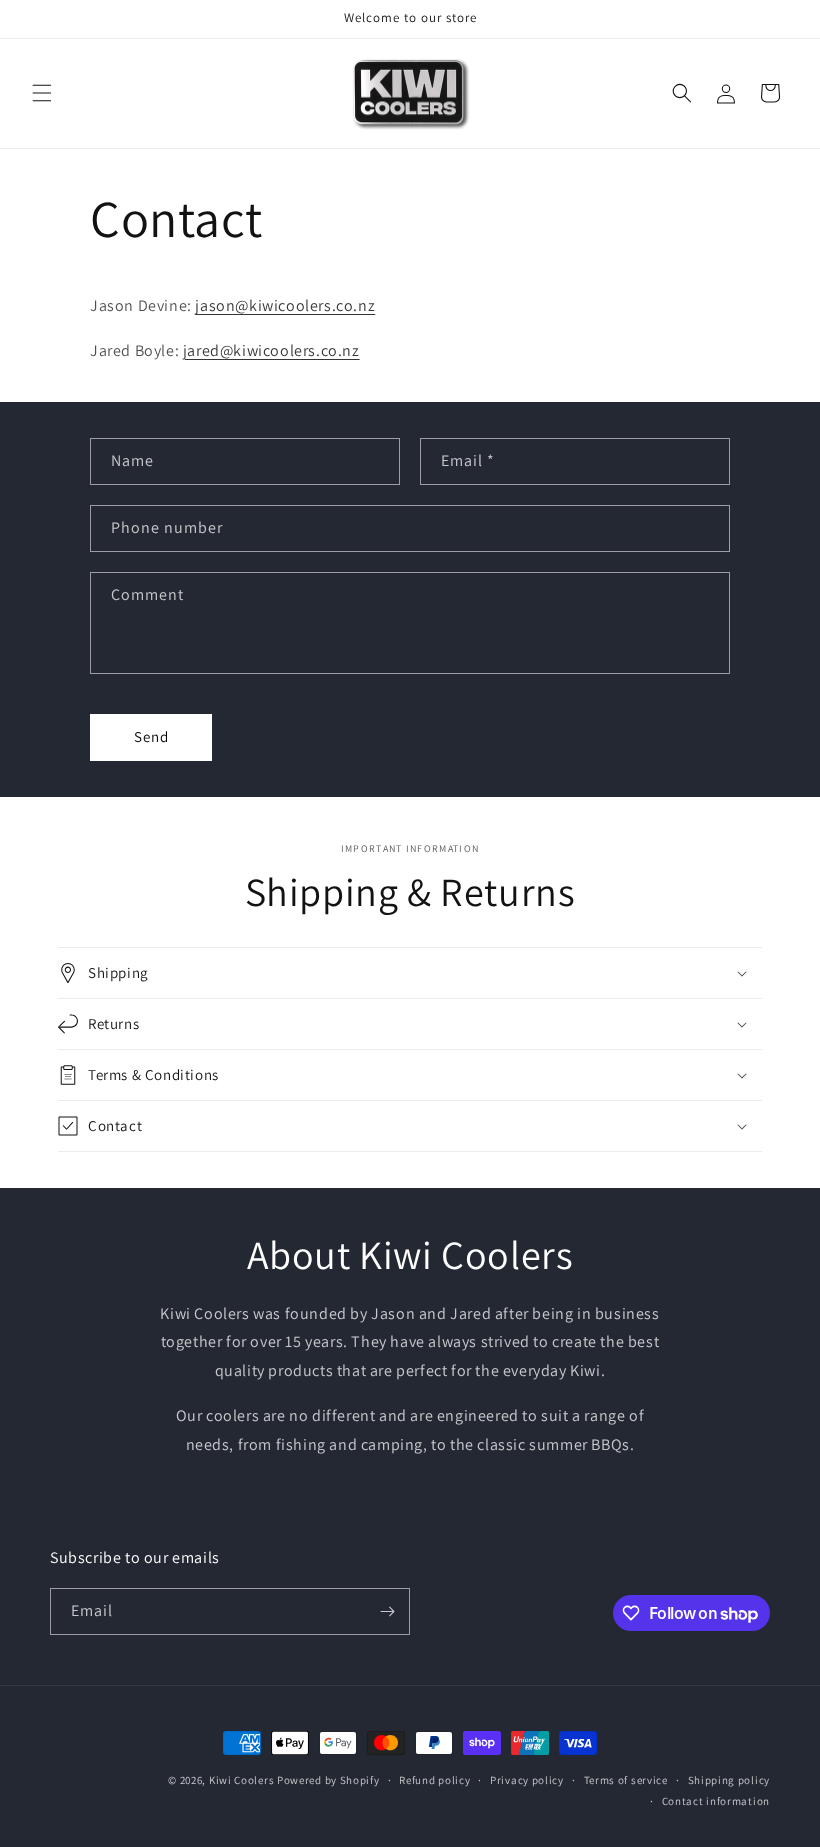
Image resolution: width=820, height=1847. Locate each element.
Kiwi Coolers (241, 1780)
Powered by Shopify (328, 1780)
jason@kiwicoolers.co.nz (285, 305)
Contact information (716, 1801)
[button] (42, 93)
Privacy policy (527, 1780)
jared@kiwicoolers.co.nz (271, 350)
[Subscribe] (387, 1611)
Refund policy (434, 1780)
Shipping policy (729, 1780)
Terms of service (626, 1780)
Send (151, 736)
